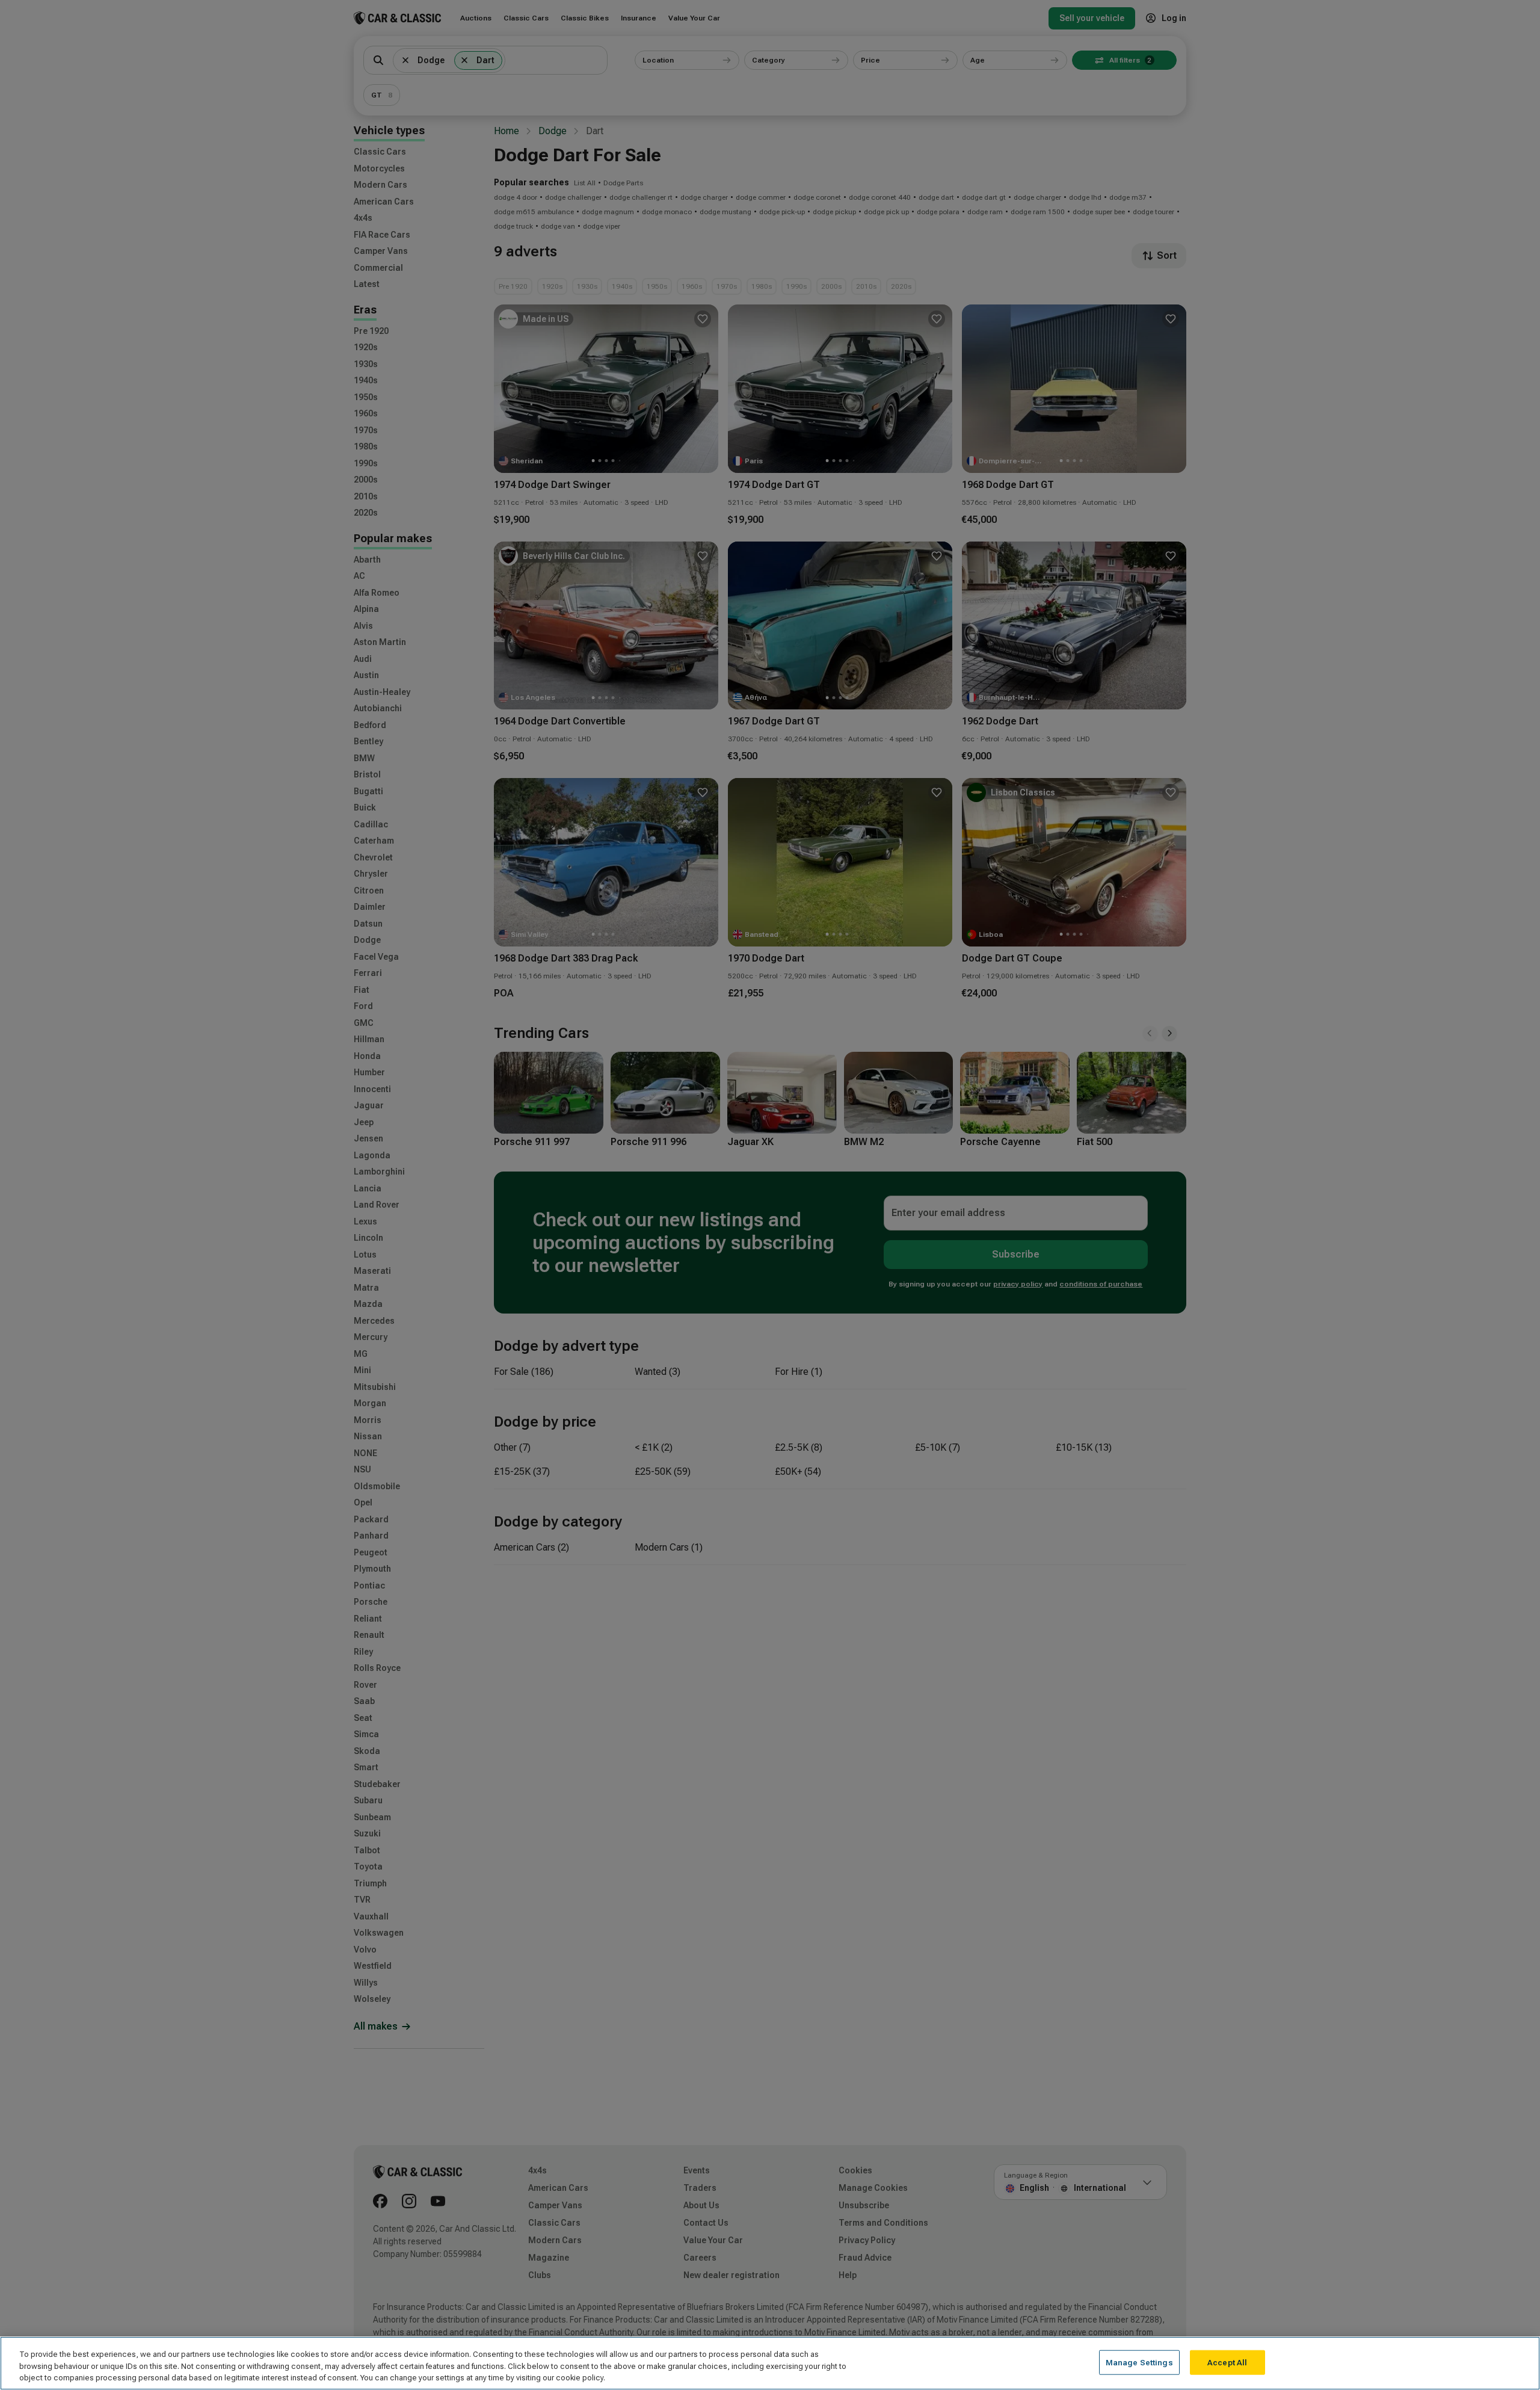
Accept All (1227, 2362)
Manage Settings (1139, 2362)
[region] (770, 2363)
